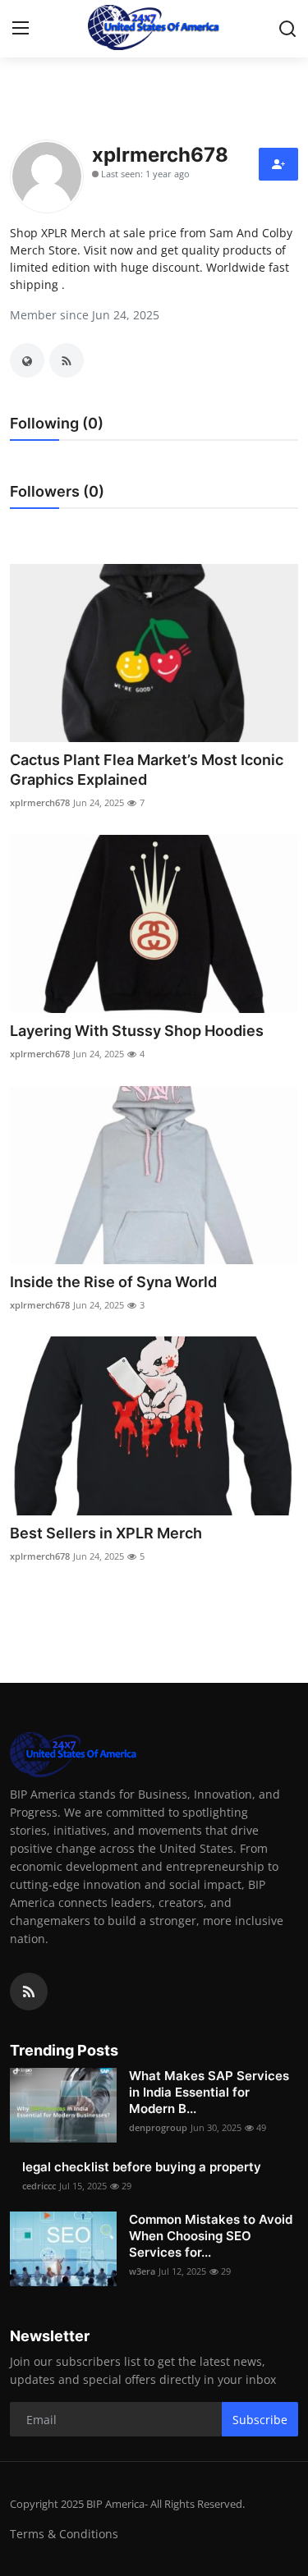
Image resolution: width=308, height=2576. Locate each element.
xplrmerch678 (40, 802)
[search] (287, 29)
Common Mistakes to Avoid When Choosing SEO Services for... (211, 2236)
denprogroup (158, 2127)
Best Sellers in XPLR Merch (106, 1533)
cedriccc (39, 2186)
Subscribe (260, 2420)
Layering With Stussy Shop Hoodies (137, 1031)
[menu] (21, 29)
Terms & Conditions (64, 2534)
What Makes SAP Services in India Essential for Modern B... (209, 2092)
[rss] (29, 1992)
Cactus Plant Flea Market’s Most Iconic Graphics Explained (147, 770)
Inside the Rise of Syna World (113, 1282)
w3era (142, 2271)
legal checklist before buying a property (142, 2167)
